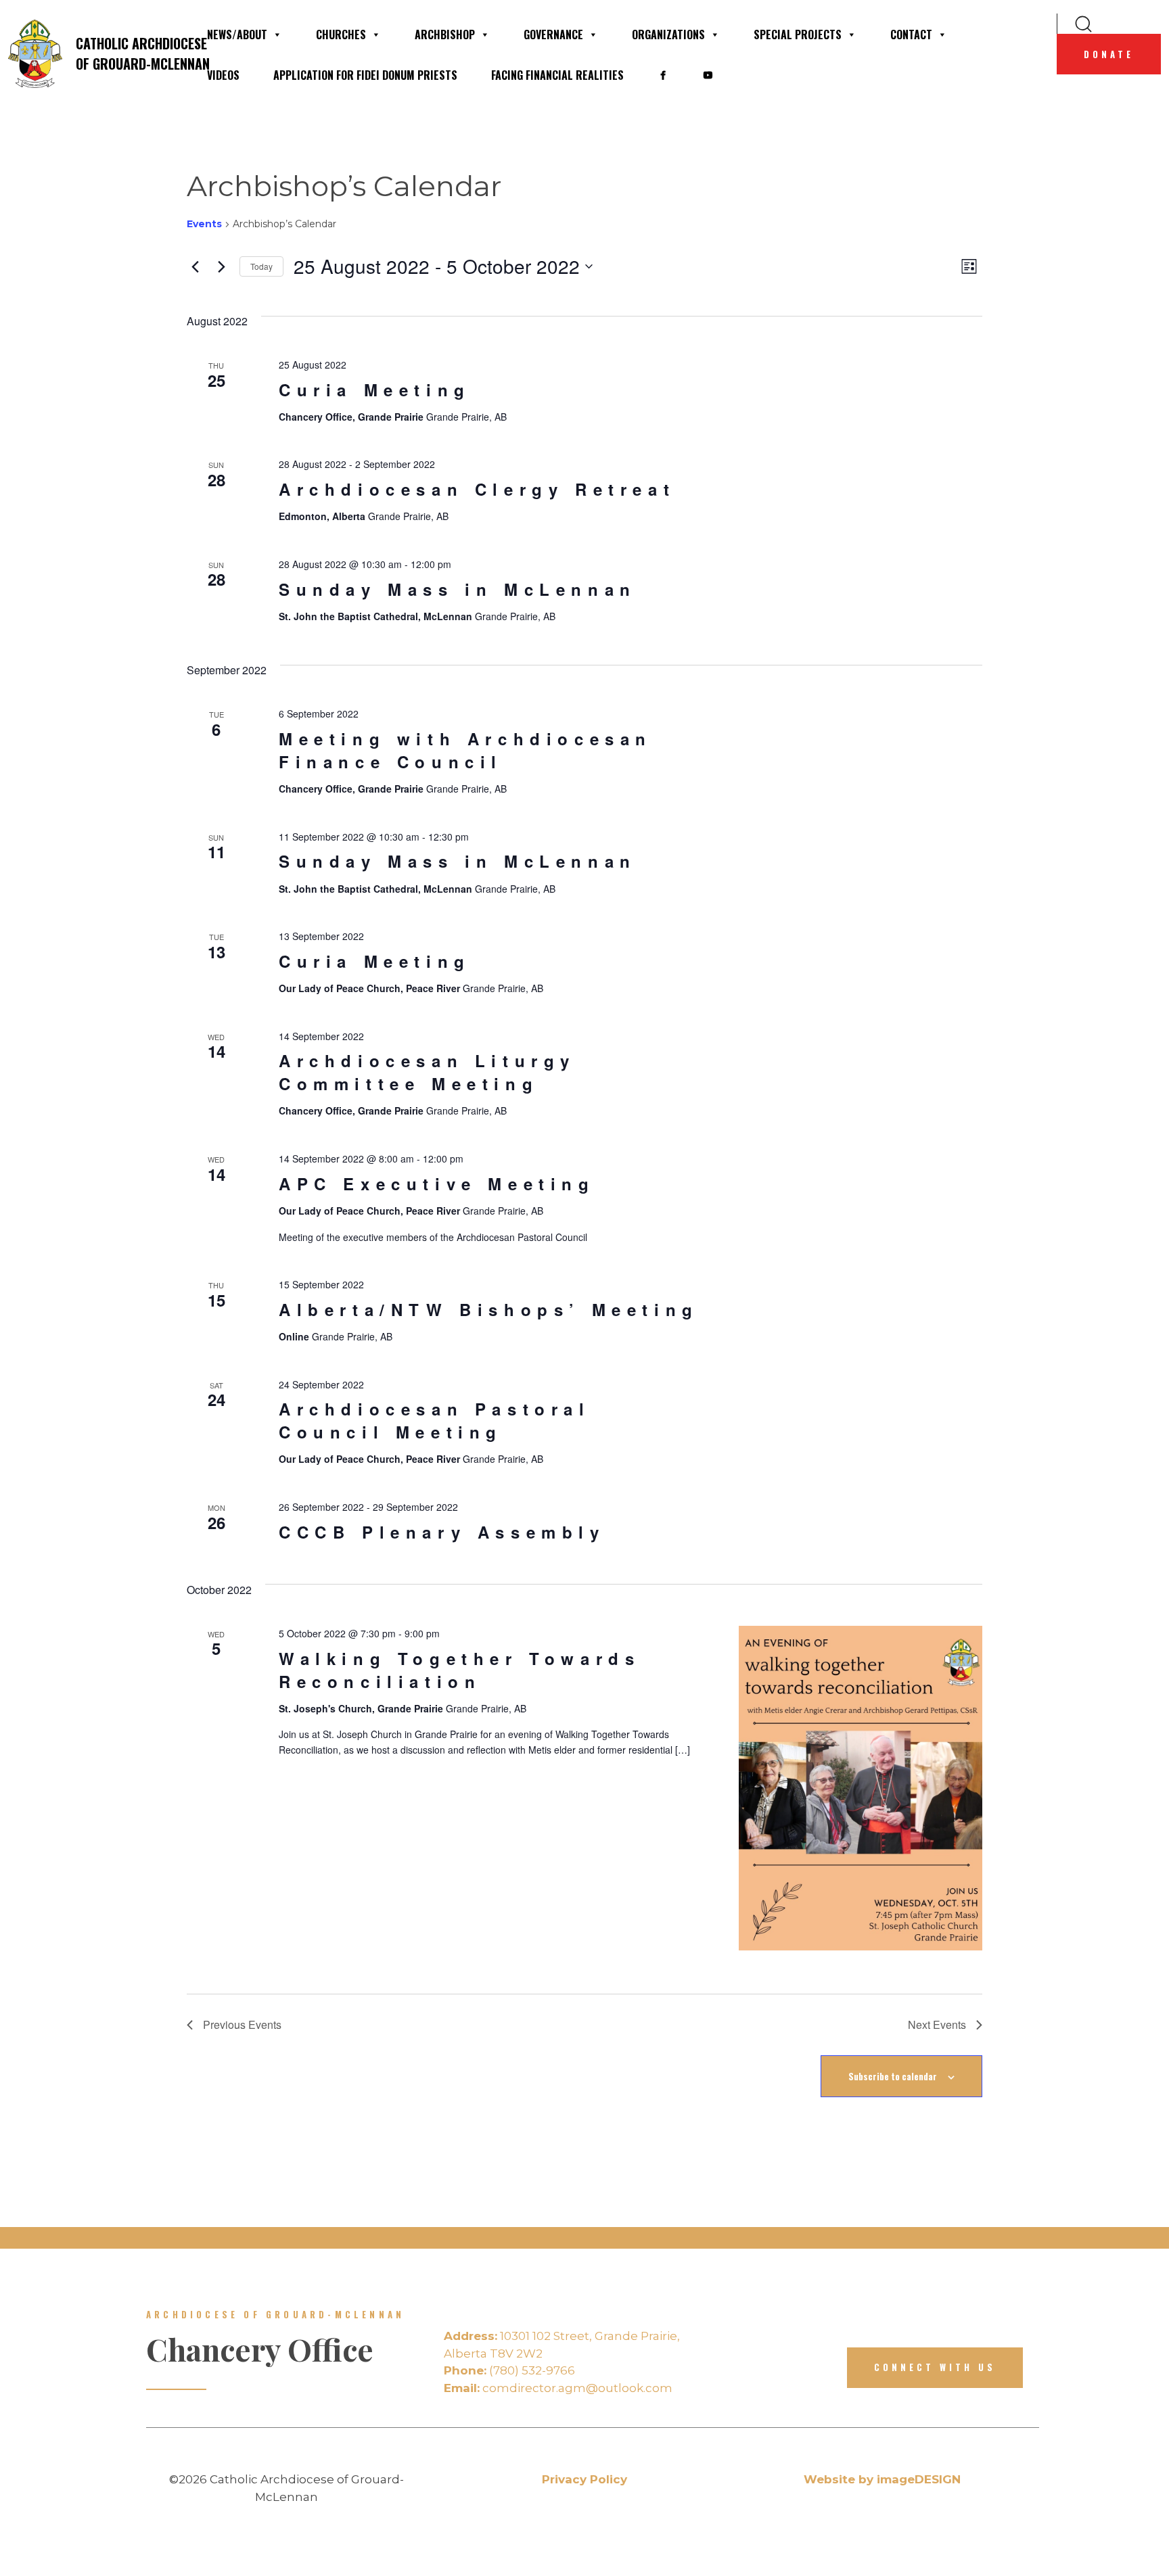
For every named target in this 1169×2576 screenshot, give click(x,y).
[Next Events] (221, 266)
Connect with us (935, 2367)
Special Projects (798, 34)
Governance (553, 34)
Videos (223, 75)
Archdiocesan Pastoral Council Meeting (435, 1420)
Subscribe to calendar (893, 2076)
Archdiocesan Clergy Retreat (477, 489)
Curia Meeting (375, 390)
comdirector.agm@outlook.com (558, 2388)
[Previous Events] (195, 266)
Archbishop (445, 34)
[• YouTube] (708, 75)
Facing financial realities (557, 75)
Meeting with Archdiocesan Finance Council (465, 750)
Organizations (668, 34)
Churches (341, 34)
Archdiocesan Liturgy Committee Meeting (427, 1072)
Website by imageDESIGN (882, 2479)
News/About (237, 34)
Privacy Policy (584, 2479)
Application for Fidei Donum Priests (365, 75)
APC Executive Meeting (437, 1184)
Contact (911, 34)
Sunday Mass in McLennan (458, 589)
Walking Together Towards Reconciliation (459, 1670)
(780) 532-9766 (509, 2370)
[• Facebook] (663, 75)
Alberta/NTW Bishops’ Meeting (489, 1309)
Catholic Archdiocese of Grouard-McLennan (133, 53)
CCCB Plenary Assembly (442, 1532)
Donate (1109, 54)
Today (261, 266)
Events (204, 224)
